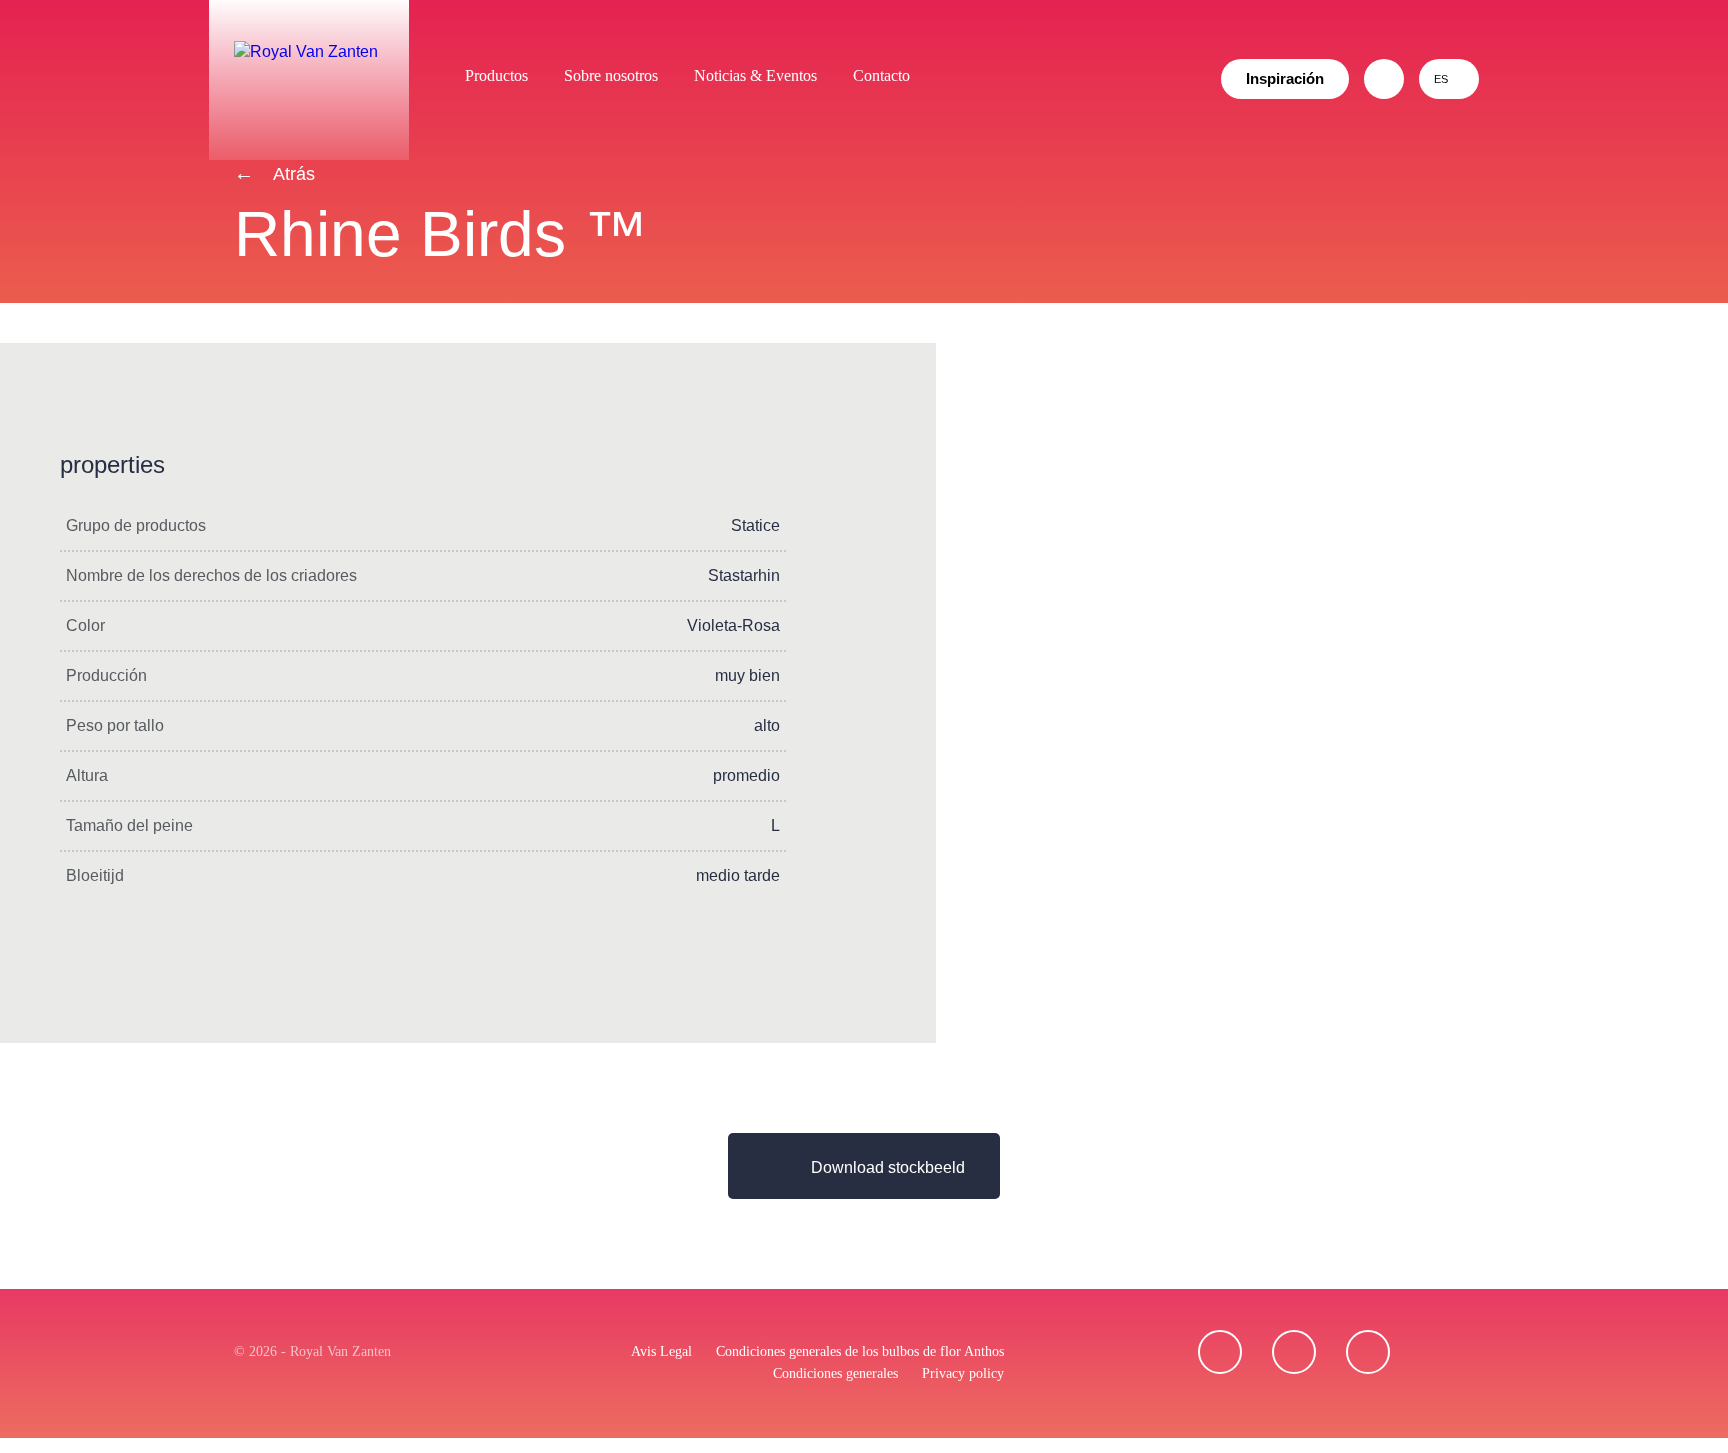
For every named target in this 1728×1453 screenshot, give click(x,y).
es (1441, 79)
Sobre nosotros (611, 75)
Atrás (292, 174)
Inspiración (1285, 78)
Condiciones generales (835, 1373)
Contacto (881, 75)
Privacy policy (963, 1373)
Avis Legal (661, 1351)
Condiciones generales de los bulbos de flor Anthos (860, 1351)
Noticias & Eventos (755, 75)
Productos (496, 75)
